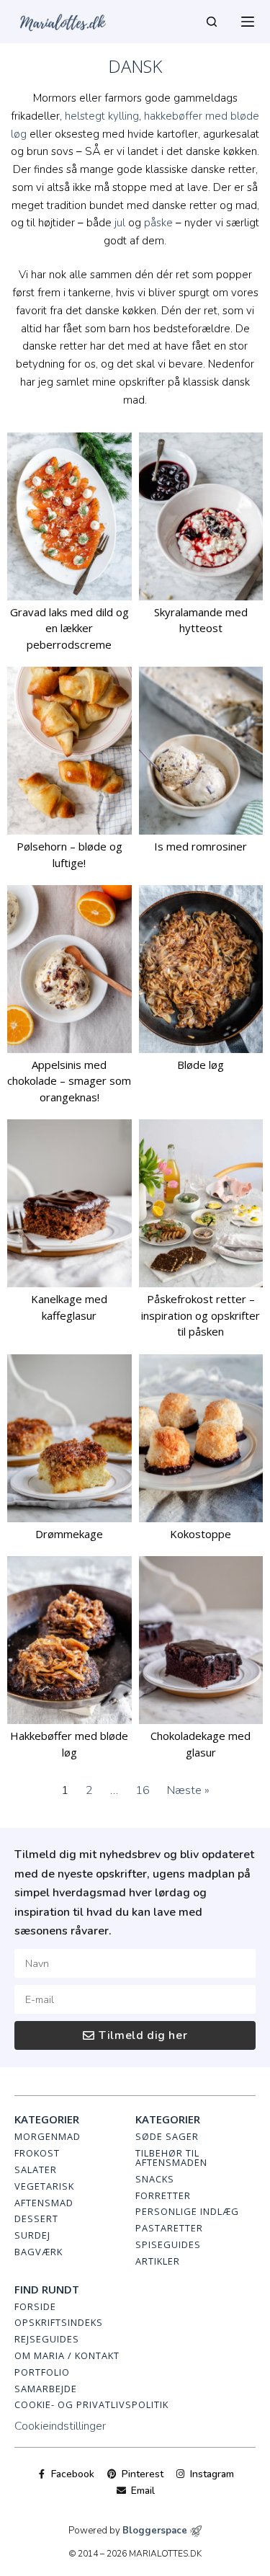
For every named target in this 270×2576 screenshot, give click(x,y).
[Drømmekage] (69, 1438)
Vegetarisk (44, 2186)
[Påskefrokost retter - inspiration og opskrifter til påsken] (201, 1203)
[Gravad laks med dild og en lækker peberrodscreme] (69, 516)
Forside (35, 2306)
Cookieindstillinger (60, 2426)
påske (158, 223)
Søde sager (167, 2136)
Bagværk (39, 2252)
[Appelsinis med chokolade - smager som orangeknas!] (69, 969)
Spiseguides (168, 2244)
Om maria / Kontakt (67, 2355)
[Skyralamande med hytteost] (201, 516)
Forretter (163, 2195)
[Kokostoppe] (201, 1438)
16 (143, 1790)
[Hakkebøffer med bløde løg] (69, 1640)
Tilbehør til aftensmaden (171, 2158)
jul (120, 223)
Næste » (188, 1790)
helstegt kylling (102, 116)
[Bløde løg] (201, 969)
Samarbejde (46, 2389)
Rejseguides (47, 2339)
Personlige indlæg (187, 2211)
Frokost (37, 2153)
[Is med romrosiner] (201, 751)
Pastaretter (169, 2228)
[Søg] (212, 22)
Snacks (155, 2179)
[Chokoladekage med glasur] (201, 1640)
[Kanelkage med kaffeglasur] (69, 1203)
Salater (36, 2169)
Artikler (158, 2261)
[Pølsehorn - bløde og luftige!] (69, 751)
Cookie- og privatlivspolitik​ (91, 2404)
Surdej (32, 2235)
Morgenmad (48, 2136)
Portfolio (42, 2372)
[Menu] (248, 22)
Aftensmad (44, 2203)
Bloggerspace (155, 2531)
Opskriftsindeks (59, 2322)
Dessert (36, 2219)
